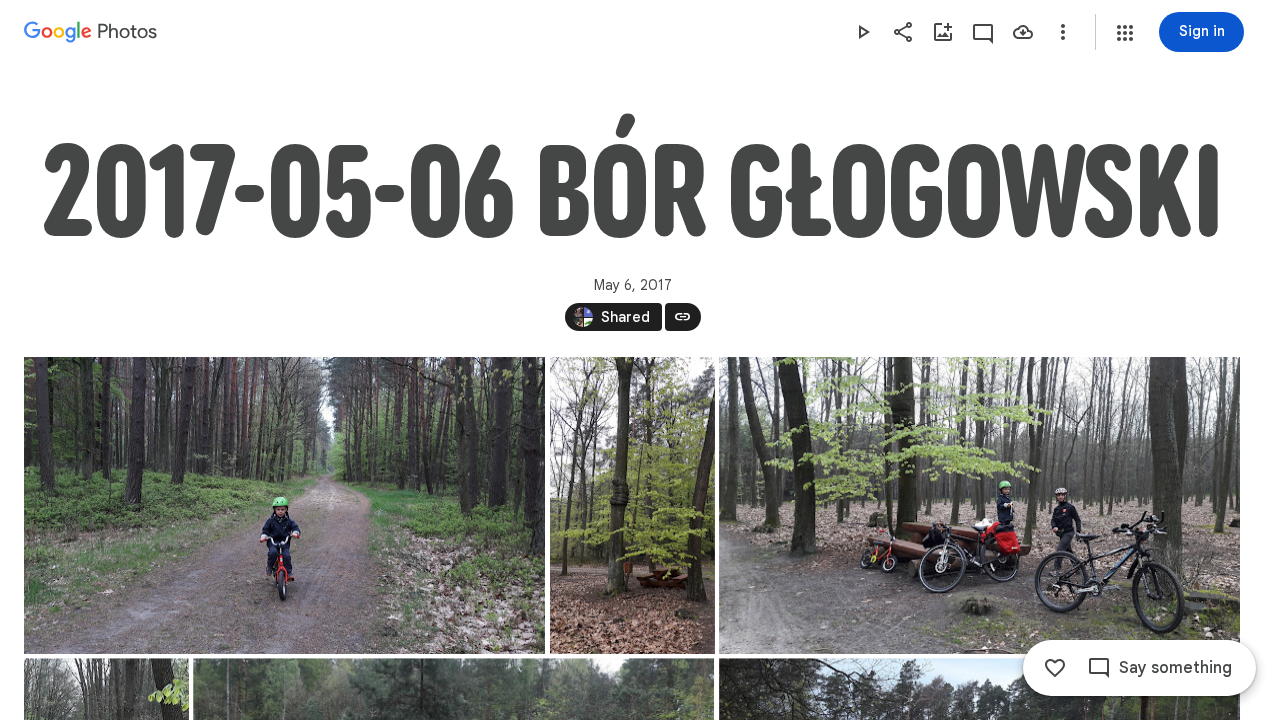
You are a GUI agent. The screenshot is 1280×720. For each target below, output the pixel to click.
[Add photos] (943, 32)
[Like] (1055, 668)
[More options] (1063, 32)
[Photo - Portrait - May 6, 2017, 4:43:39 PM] (632, 505)
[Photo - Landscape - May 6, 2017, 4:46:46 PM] (979, 505)
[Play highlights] (863, 32)
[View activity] (983, 32)
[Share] (903, 32)
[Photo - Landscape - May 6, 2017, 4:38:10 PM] (284, 505)
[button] (1125, 33)
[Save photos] (1023, 32)
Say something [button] (1175, 668)
